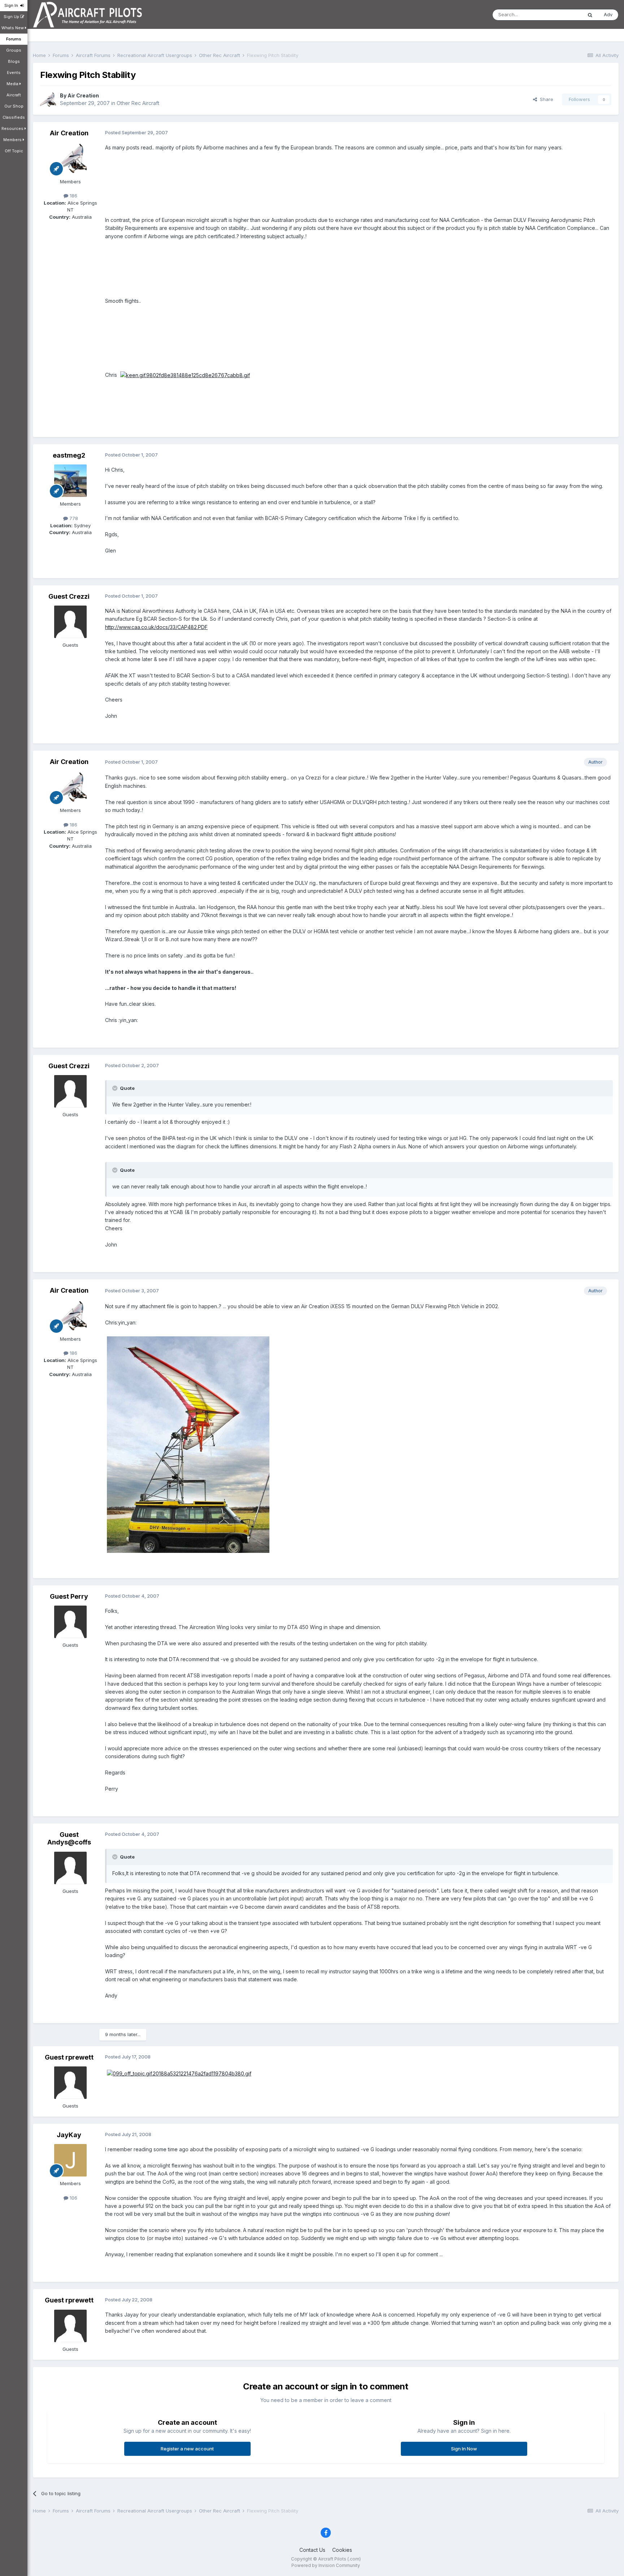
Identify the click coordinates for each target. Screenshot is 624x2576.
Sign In (12, 5)
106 (73, 2198)
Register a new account (187, 2449)
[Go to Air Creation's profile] (48, 100)
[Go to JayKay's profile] (70, 2160)
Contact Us (312, 2550)
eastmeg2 (69, 455)
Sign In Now (464, 2449)
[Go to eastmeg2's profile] (70, 481)
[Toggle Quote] (116, 1088)
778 (73, 518)
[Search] (590, 15)
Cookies (342, 2550)
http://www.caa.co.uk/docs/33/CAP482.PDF (156, 627)
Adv (608, 14)
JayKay (69, 2135)
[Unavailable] (188, 1444)
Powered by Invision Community (326, 2565)
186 (73, 196)
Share (545, 99)
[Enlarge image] (185, 375)
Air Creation (83, 95)
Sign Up (12, 17)
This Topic (561, 15)
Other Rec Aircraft (138, 103)
